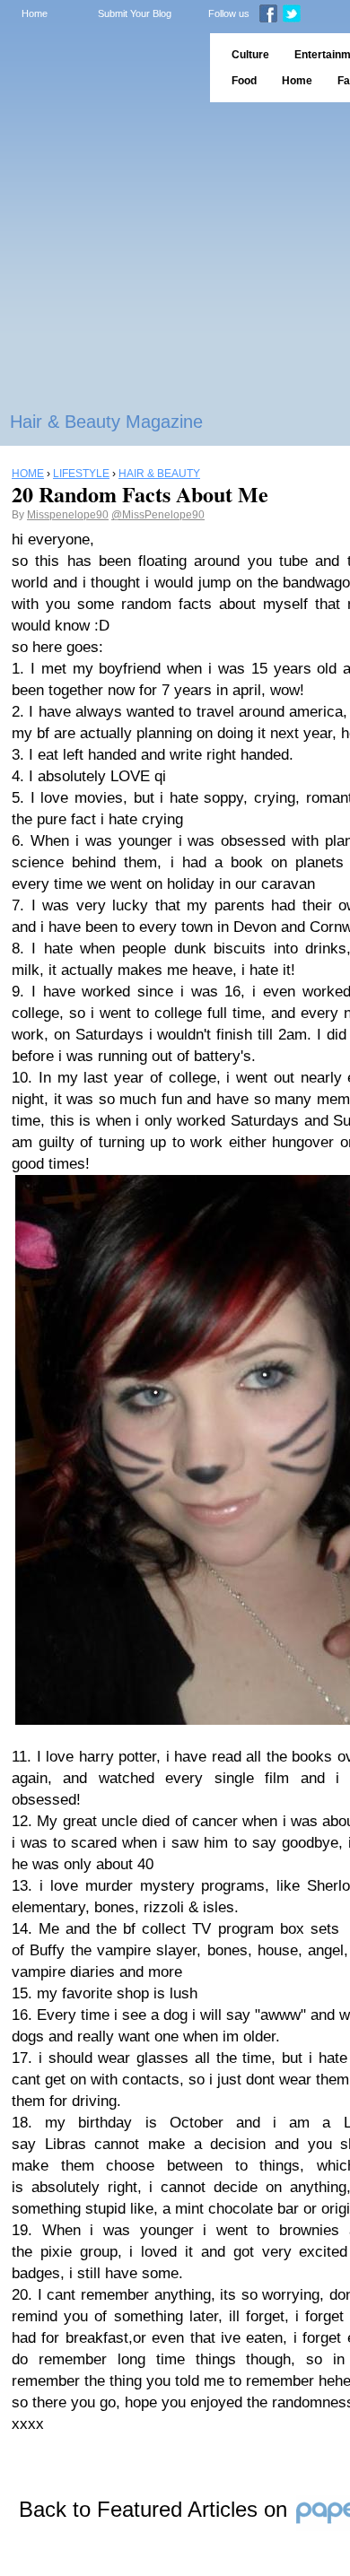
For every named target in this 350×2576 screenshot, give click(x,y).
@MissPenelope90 (158, 515)
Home (35, 13)
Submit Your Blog (135, 13)
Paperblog (99, 68)
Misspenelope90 (68, 515)
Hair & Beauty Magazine (106, 422)
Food (244, 81)
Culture (250, 55)
